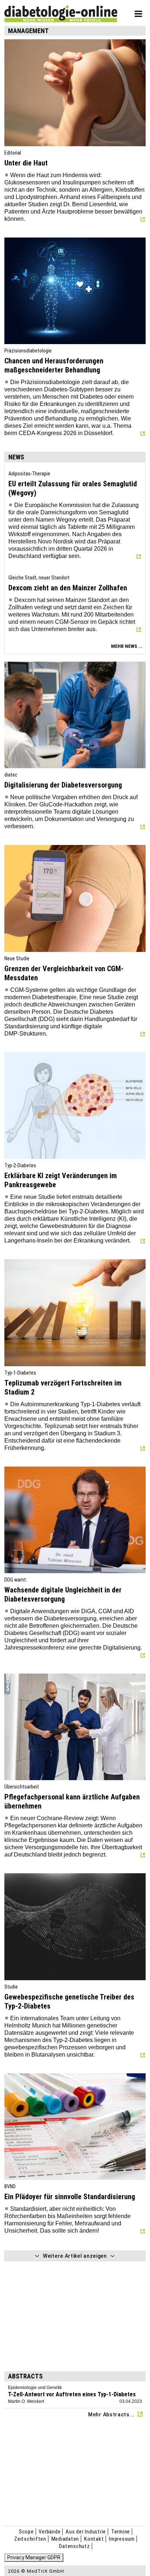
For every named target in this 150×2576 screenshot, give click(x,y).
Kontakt (94, 2539)
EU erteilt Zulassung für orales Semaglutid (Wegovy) (73, 488)
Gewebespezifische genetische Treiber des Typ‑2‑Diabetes (69, 2001)
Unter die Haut (26, 163)
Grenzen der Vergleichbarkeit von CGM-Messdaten (64, 973)
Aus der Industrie (86, 2532)
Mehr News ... (127, 646)
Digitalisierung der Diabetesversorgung (63, 785)
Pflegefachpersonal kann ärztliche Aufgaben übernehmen (72, 1801)
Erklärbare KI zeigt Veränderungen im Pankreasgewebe (61, 1180)
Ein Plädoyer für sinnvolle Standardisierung (70, 2197)
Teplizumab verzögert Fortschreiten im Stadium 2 (63, 1387)
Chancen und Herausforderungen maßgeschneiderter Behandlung (54, 365)
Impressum (122, 2539)
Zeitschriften (30, 2539)
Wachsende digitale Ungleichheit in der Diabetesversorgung (63, 1594)
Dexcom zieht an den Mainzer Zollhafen (68, 588)
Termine (121, 2532)
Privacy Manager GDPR (34, 2557)
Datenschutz (74, 2546)
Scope (26, 2532)
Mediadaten (65, 2539)
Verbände (50, 2532)
